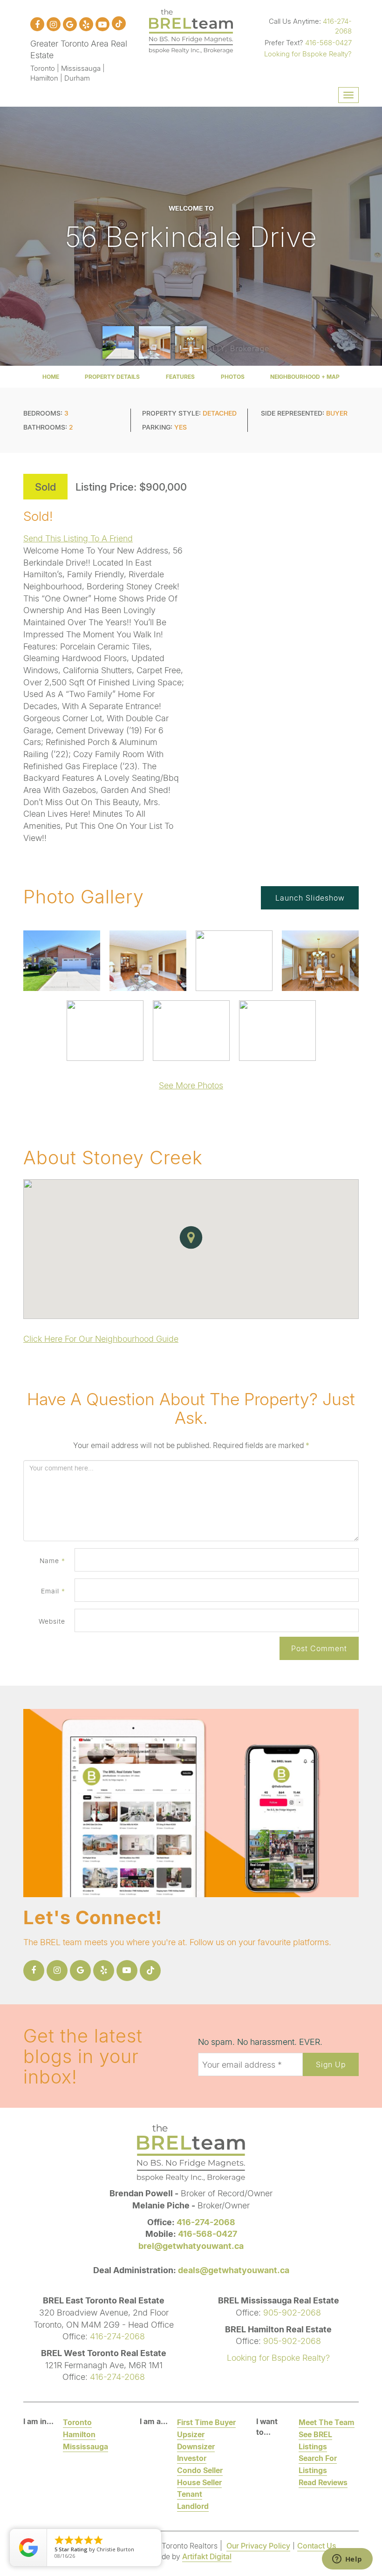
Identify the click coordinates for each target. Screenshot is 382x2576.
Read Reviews (323, 2482)
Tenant (190, 2494)
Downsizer (196, 2446)
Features (180, 377)
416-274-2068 (337, 26)
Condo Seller (200, 2470)
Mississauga (85, 2446)
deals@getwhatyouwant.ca (234, 2270)
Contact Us (317, 2545)
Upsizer (191, 2434)
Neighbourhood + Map (305, 377)
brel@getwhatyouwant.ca (191, 2246)
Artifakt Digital (207, 2556)
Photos (233, 377)
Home (51, 377)
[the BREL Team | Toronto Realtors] (191, 30)
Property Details (112, 377)
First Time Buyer (206, 2422)
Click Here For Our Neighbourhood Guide (101, 1339)
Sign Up (331, 2064)
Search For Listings (318, 2464)
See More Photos (191, 1085)
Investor (192, 2458)
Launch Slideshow (310, 898)
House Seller (199, 2482)
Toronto (77, 2422)
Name (52, 1561)
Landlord (193, 2506)
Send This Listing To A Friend (78, 538)
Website (52, 1621)
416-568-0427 (328, 42)
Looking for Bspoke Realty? (308, 54)
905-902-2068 (292, 2312)
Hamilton (79, 2434)
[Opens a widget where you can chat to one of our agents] (347, 2560)
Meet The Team (327, 2422)
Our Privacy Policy (258, 2545)
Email (53, 1591)
